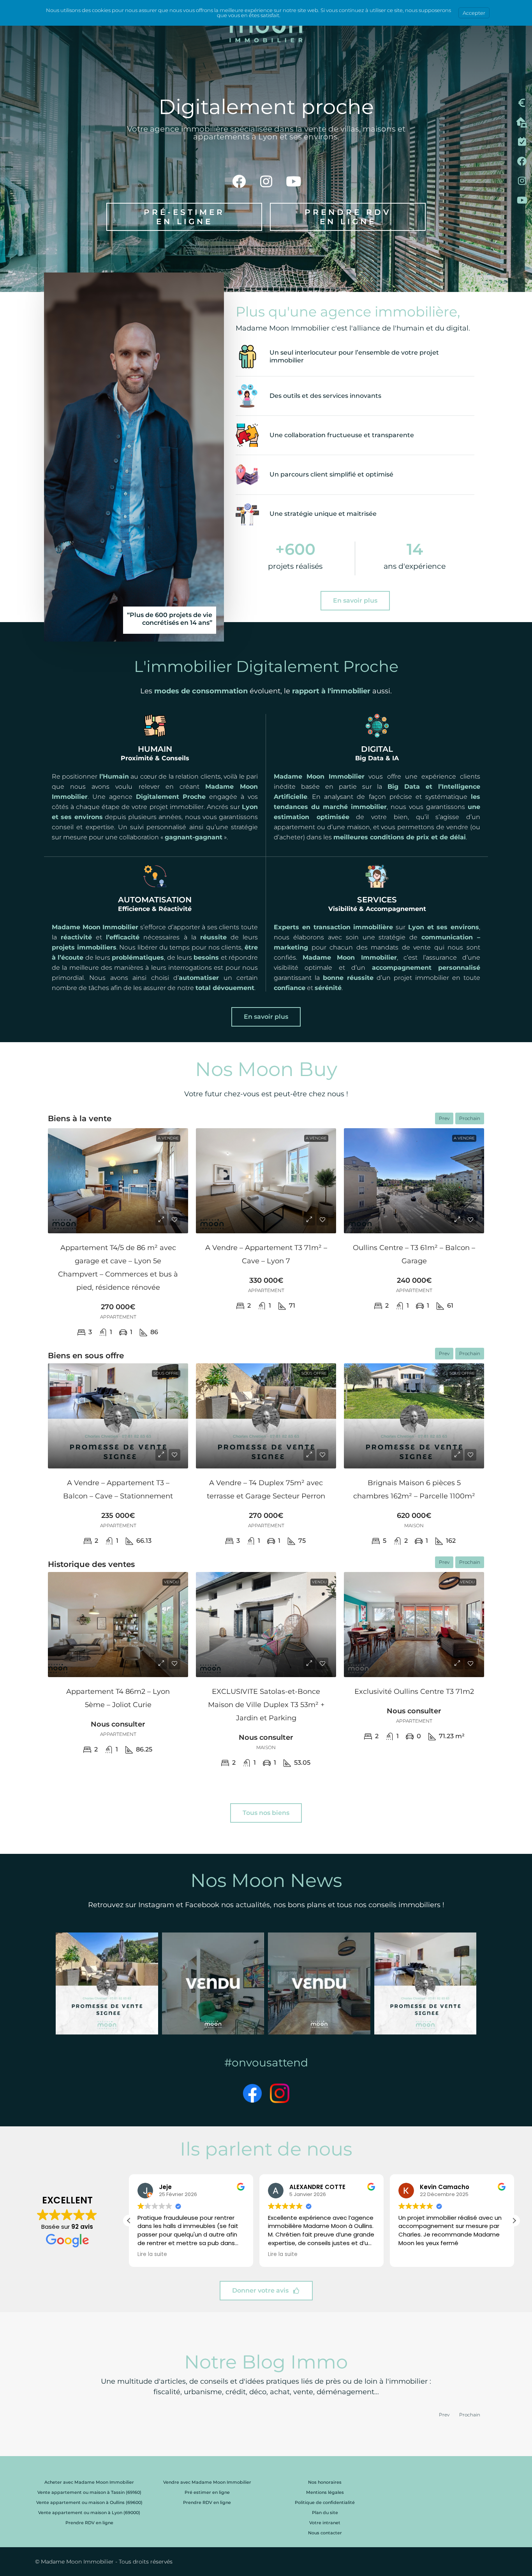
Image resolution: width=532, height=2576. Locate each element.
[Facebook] (239, 181)
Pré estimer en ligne (207, 2492)
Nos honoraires (325, 2482)
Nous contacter (325, 2533)
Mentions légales (325, 2492)
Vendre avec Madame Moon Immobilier (207, 2482)
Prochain (470, 1118)
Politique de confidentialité (325, 2502)
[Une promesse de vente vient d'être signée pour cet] (107, 1984)
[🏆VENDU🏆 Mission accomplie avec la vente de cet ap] (319, 1984)
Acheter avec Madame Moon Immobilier (89, 2482)
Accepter (474, 13)
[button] (514, 2221)
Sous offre (166, 1373)
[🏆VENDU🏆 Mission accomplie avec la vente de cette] (213, 1984)
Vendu (171, 1582)
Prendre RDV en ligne (89, 2523)
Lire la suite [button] (152, 2254)
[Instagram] (266, 181)
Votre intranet (325, 2523)
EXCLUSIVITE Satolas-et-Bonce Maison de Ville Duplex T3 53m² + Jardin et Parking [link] (266, 1705)
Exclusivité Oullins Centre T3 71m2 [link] (414, 1692)
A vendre (168, 1138)
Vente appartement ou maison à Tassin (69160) (89, 2492)
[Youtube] (293, 181)
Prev (444, 1118)
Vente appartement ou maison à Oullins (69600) (89, 2502)
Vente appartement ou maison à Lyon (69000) (89, 2513)
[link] (118, 1181)
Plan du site (325, 2513)
